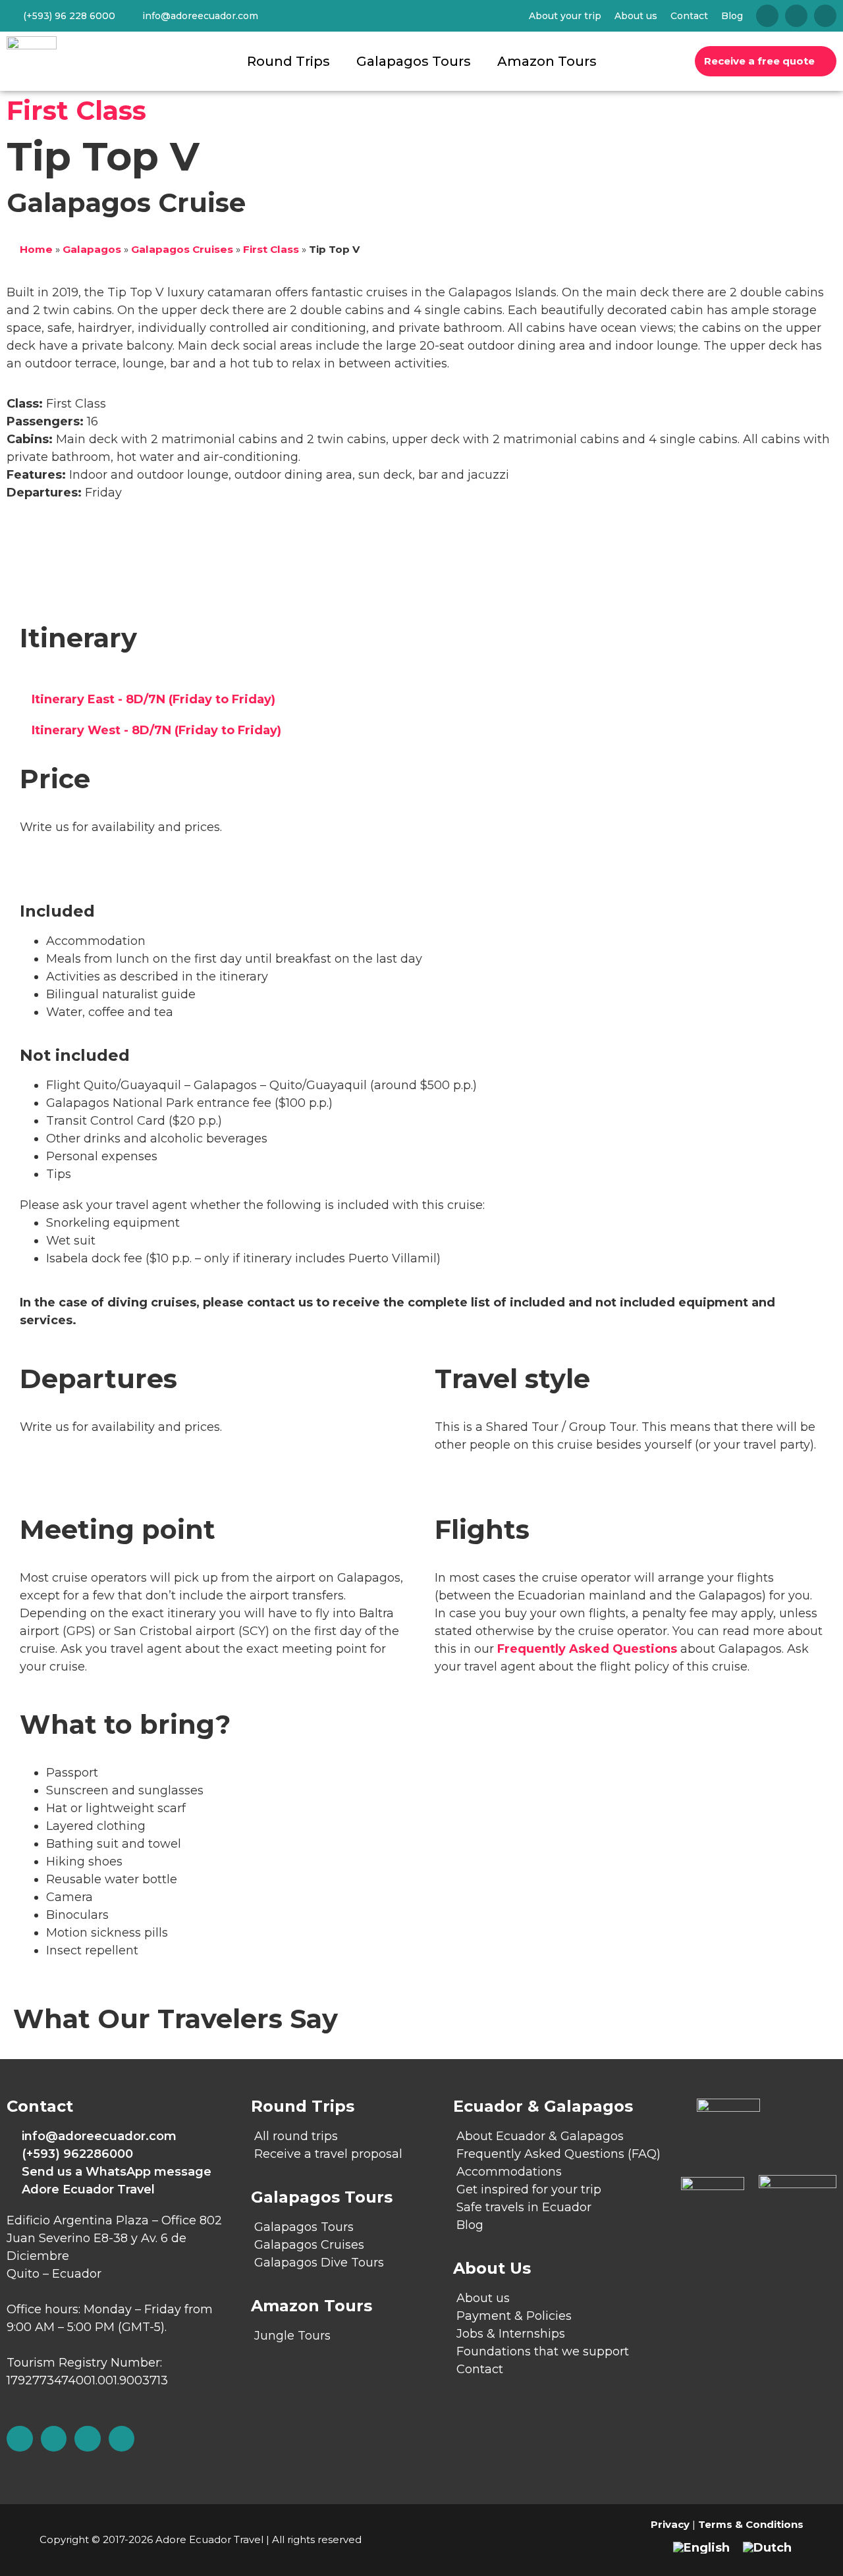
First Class (76, 110)
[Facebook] (796, 16)
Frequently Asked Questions (587, 1649)
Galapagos (92, 249)
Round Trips (288, 61)
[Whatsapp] (122, 2439)
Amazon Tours (547, 61)
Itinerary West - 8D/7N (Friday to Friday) (156, 730)
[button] (421, 700)
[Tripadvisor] (767, 16)
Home (36, 249)
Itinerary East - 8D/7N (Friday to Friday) (153, 699)
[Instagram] (825, 16)
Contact (689, 16)
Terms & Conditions (751, 2524)
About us (636, 16)
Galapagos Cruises (182, 249)
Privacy (670, 2524)
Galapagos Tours (414, 61)
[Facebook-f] (54, 2439)
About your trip (565, 16)
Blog (732, 16)
